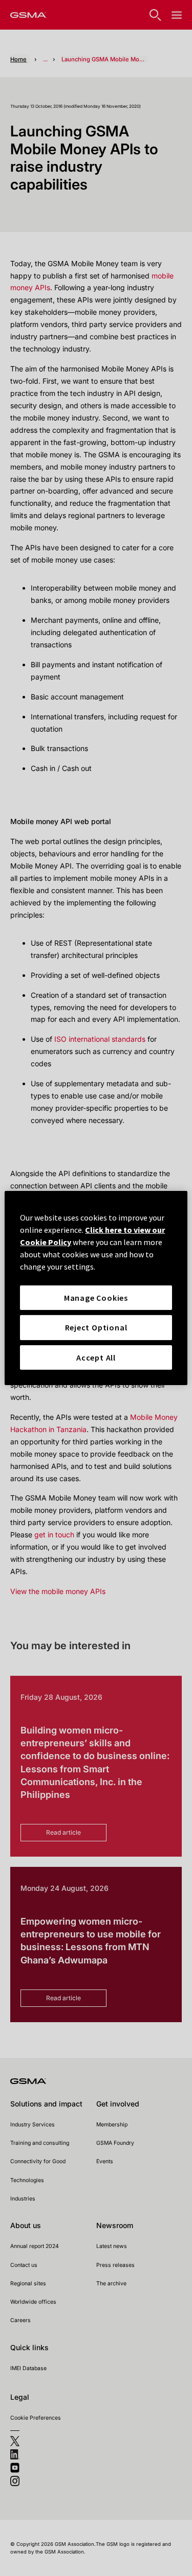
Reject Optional (96, 1327)
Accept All (96, 1357)
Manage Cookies (96, 1298)
